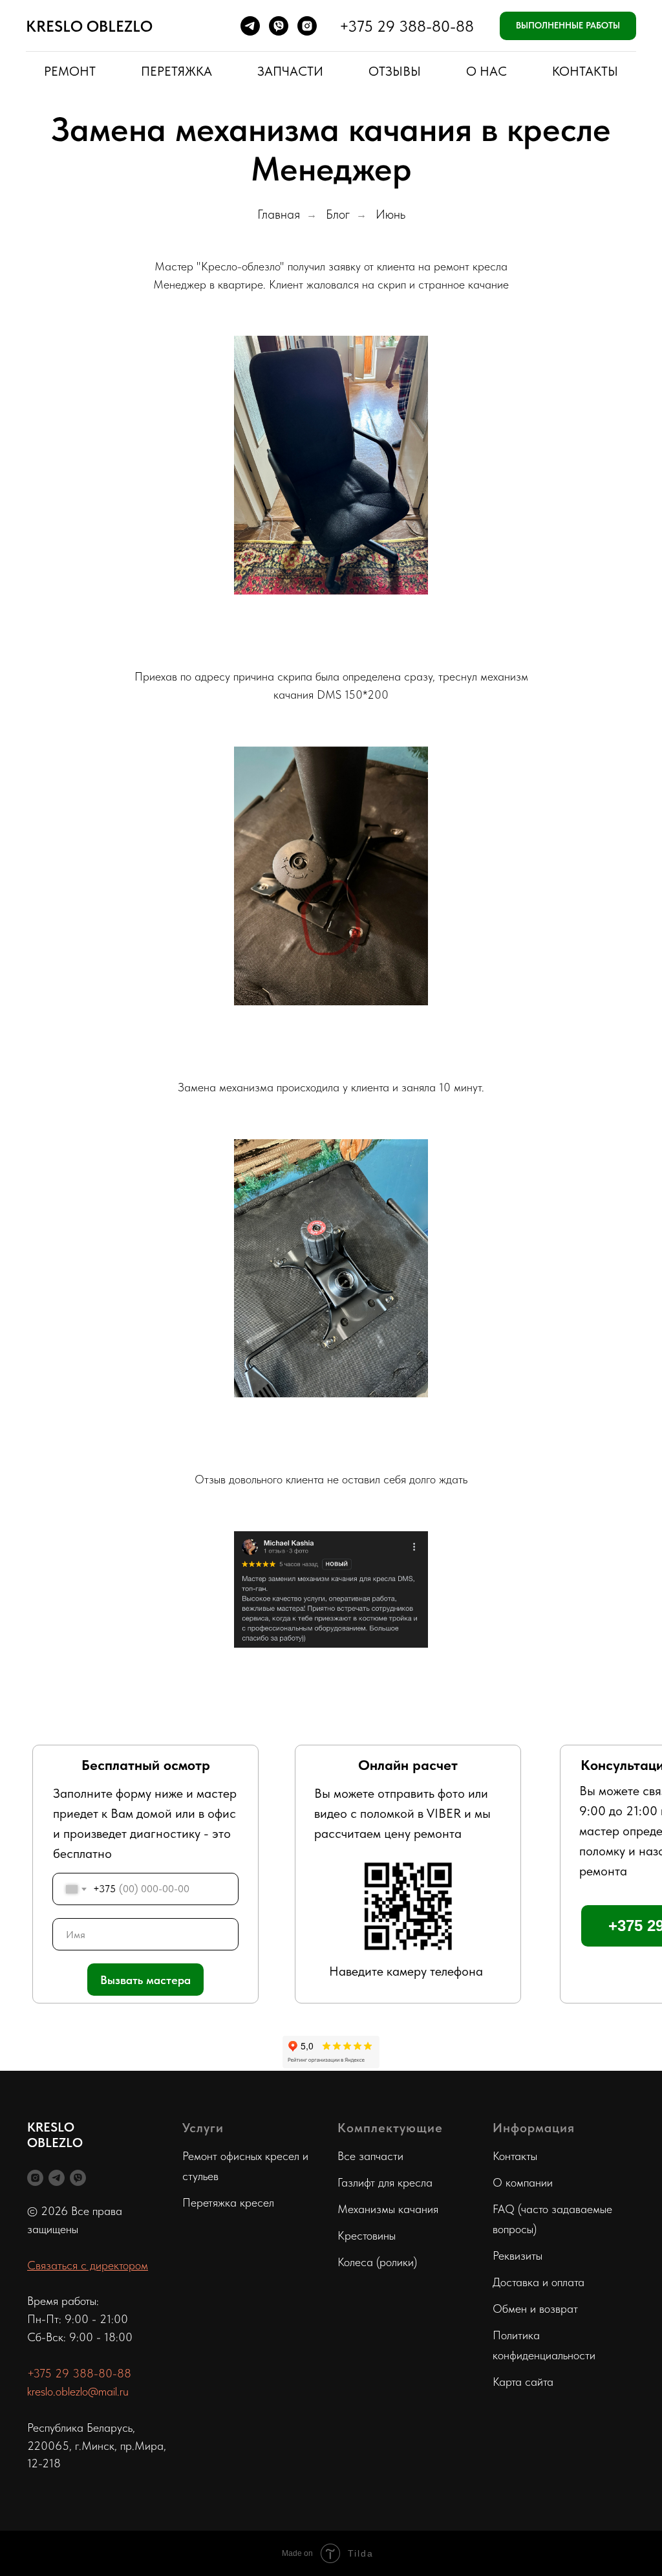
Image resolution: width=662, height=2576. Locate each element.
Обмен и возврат (535, 2309)
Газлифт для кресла (385, 2182)
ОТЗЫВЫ (395, 71)
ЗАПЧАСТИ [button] (290, 71)
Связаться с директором (88, 2265)
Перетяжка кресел (228, 2202)
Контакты (515, 2156)
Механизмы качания (388, 2209)
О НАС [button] (486, 71)
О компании (523, 2182)
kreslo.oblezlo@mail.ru (78, 2391)
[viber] (279, 26)
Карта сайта (523, 2382)
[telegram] (250, 26)
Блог (338, 214)
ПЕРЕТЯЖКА (176, 71)
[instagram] (307, 26)
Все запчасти (370, 2156)
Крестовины (367, 2235)
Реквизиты (518, 2255)
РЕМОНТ (70, 71)
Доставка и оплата (539, 2282)
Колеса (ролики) (377, 2262)
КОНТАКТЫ (585, 71)
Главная (279, 214)
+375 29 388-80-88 (407, 26)
